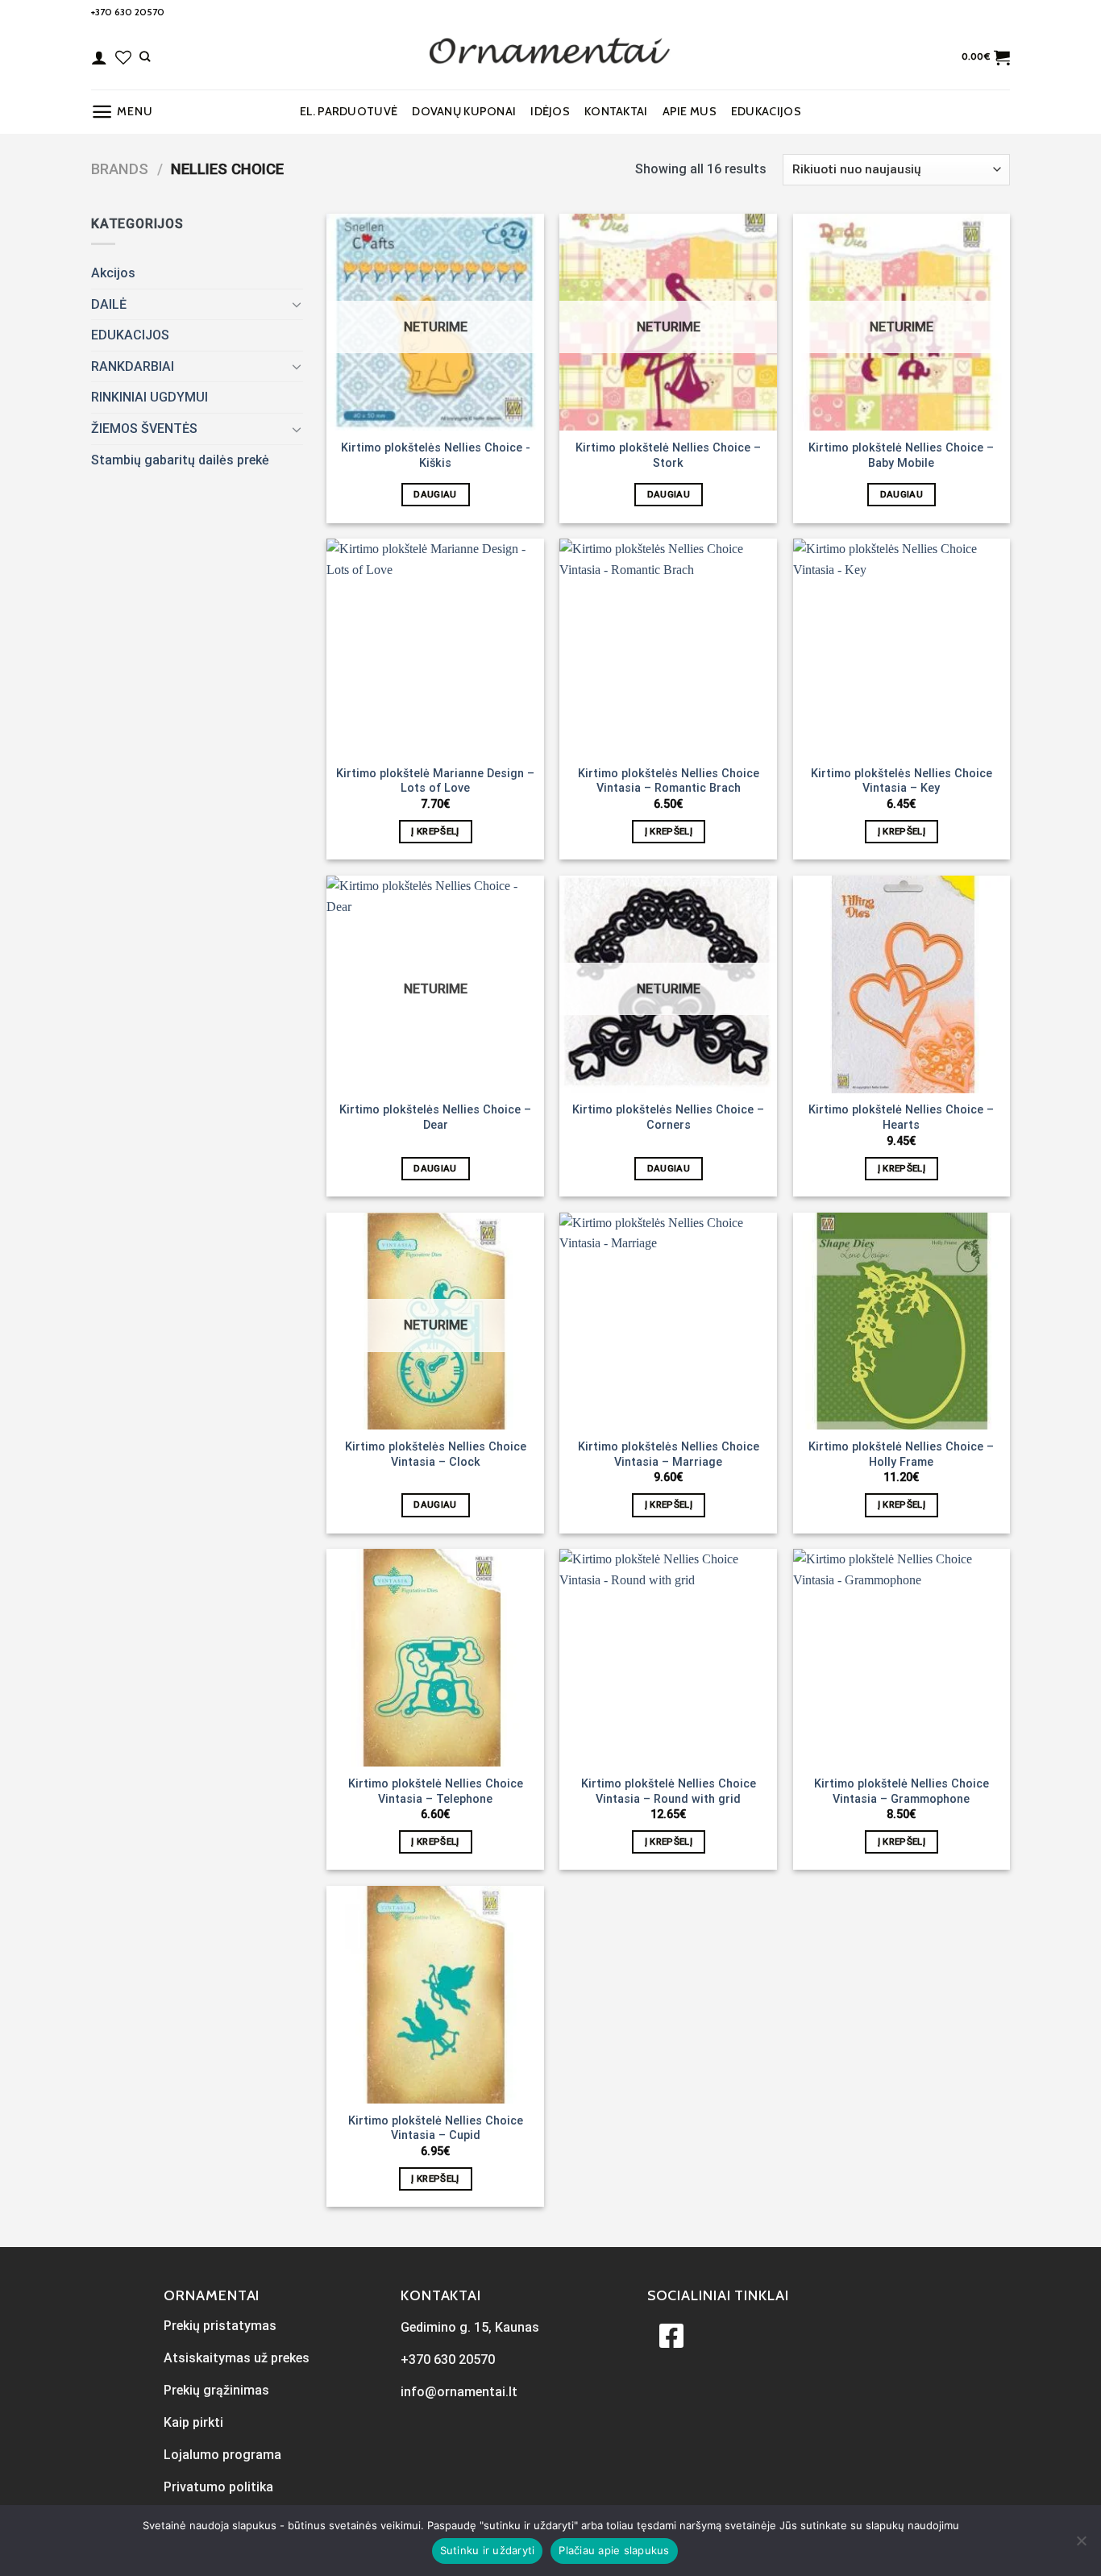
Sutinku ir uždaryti (488, 2550)
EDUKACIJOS (766, 111)
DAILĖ (109, 304)
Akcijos (113, 273)
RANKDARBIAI (133, 366)
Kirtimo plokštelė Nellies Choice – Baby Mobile (901, 456)
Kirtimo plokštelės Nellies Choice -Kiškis (436, 456)
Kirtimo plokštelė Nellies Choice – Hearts (901, 1117)
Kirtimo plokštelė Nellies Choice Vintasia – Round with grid (669, 1792)
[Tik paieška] (145, 56)
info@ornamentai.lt (459, 2392)
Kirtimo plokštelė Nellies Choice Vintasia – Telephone (436, 1792)
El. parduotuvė (349, 111)
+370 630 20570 (128, 12)
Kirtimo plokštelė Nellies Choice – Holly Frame (901, 1454)
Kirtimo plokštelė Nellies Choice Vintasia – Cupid (436, 2129)
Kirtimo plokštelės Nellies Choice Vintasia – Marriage (669, 1454)
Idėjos (550, 111)
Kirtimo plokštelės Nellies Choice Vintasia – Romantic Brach (669, 781)
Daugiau (435, 494)
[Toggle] (297, 304)
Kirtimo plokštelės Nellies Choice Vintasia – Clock (436, 1454)
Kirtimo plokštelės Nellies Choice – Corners (668, 1117)
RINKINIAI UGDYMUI (150, 397)
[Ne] (1081, 2545)
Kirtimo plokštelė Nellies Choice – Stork (668, 456)
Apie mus (690, 111)
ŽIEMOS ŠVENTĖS (144, 429)
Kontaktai (616, 111)
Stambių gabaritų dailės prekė (180, 460)
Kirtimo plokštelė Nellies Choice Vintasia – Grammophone (902, 1792)
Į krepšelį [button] (435, 831)
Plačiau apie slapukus (614, 2550)
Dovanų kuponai (464, 111)
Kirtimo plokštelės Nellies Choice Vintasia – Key (902, 781)
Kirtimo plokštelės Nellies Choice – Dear (435, 1117)
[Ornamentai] (550, 57)
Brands (120, 169)
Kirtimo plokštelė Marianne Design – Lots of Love (435, 781)
